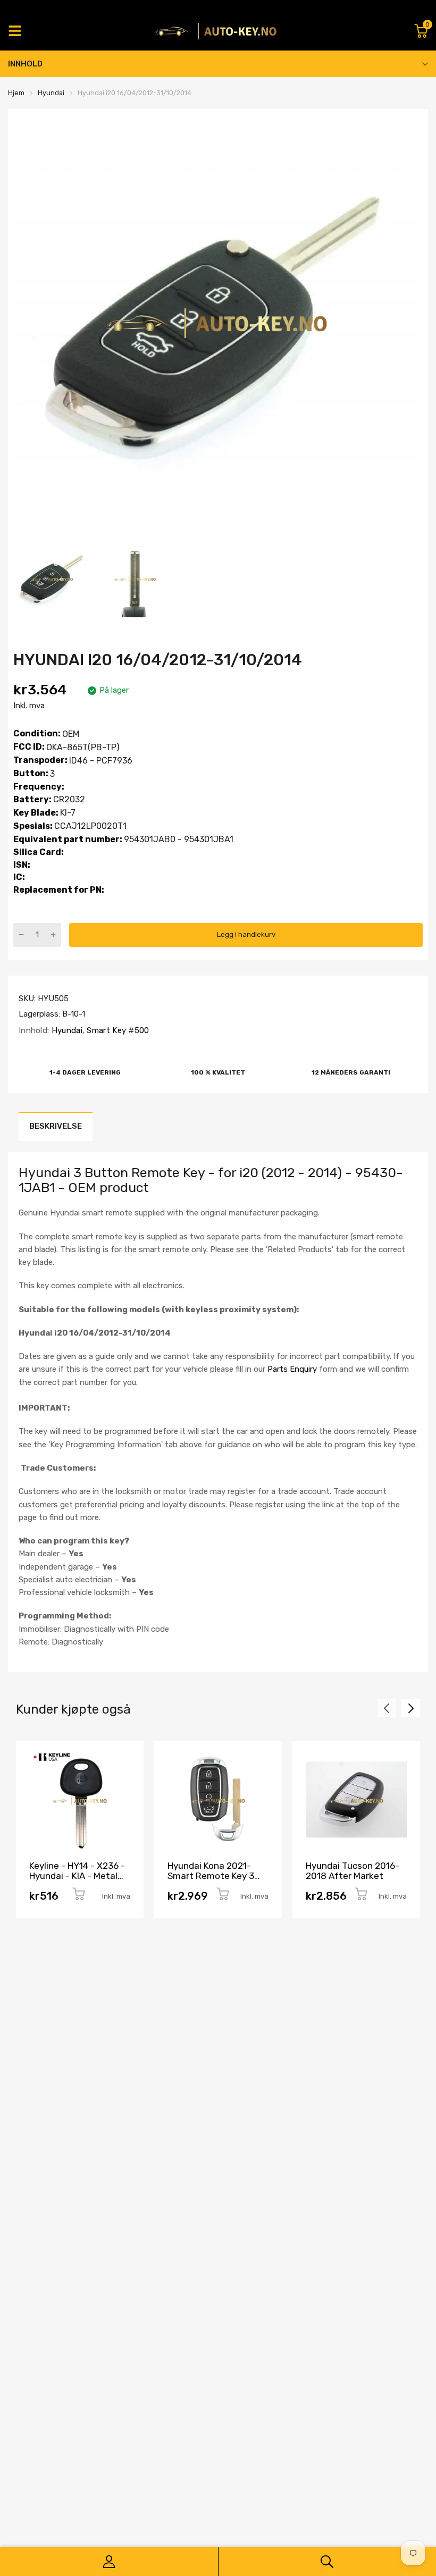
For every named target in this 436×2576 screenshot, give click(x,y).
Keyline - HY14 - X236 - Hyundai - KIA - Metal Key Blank (77, 1876)
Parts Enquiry (292, 1369)
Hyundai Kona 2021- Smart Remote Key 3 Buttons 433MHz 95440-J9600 (211, 1881)
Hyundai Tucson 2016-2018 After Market (353, 1871)
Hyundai (65, 1030)
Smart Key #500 (117, 1030)
